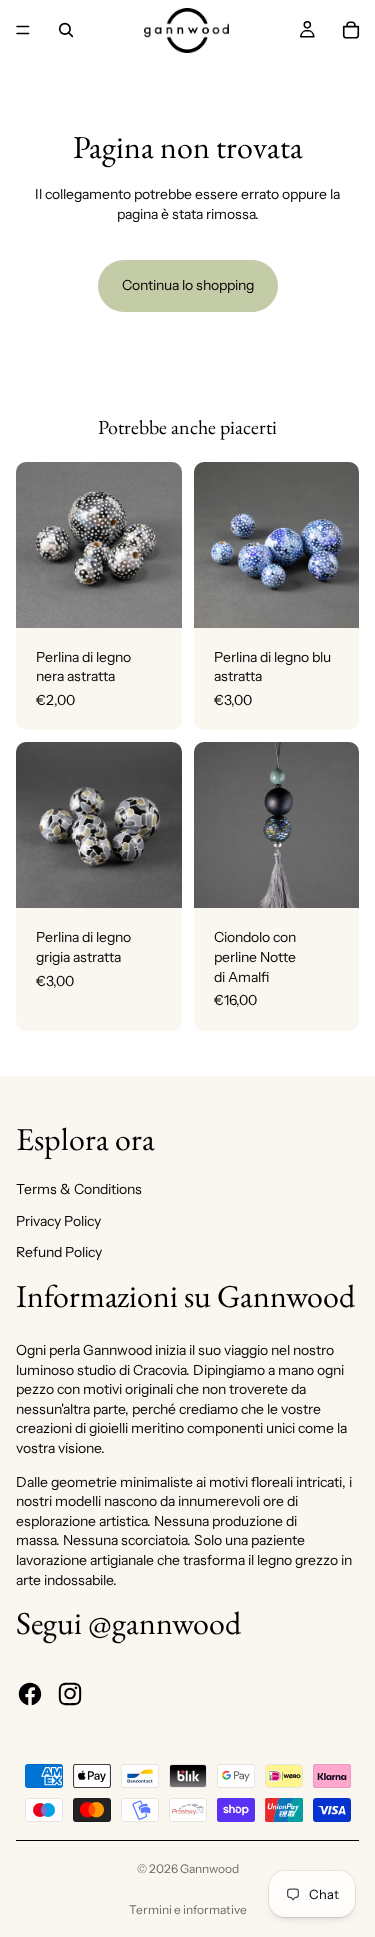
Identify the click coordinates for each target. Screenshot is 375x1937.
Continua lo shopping (188, 285)
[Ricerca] (66, 30)
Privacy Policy (58, 1221)
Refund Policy (59, 1252)
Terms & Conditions (79, 1189)
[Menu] (23, 30)
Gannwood (209, 1868)
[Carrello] (351, 30)
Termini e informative (188, 1909)
